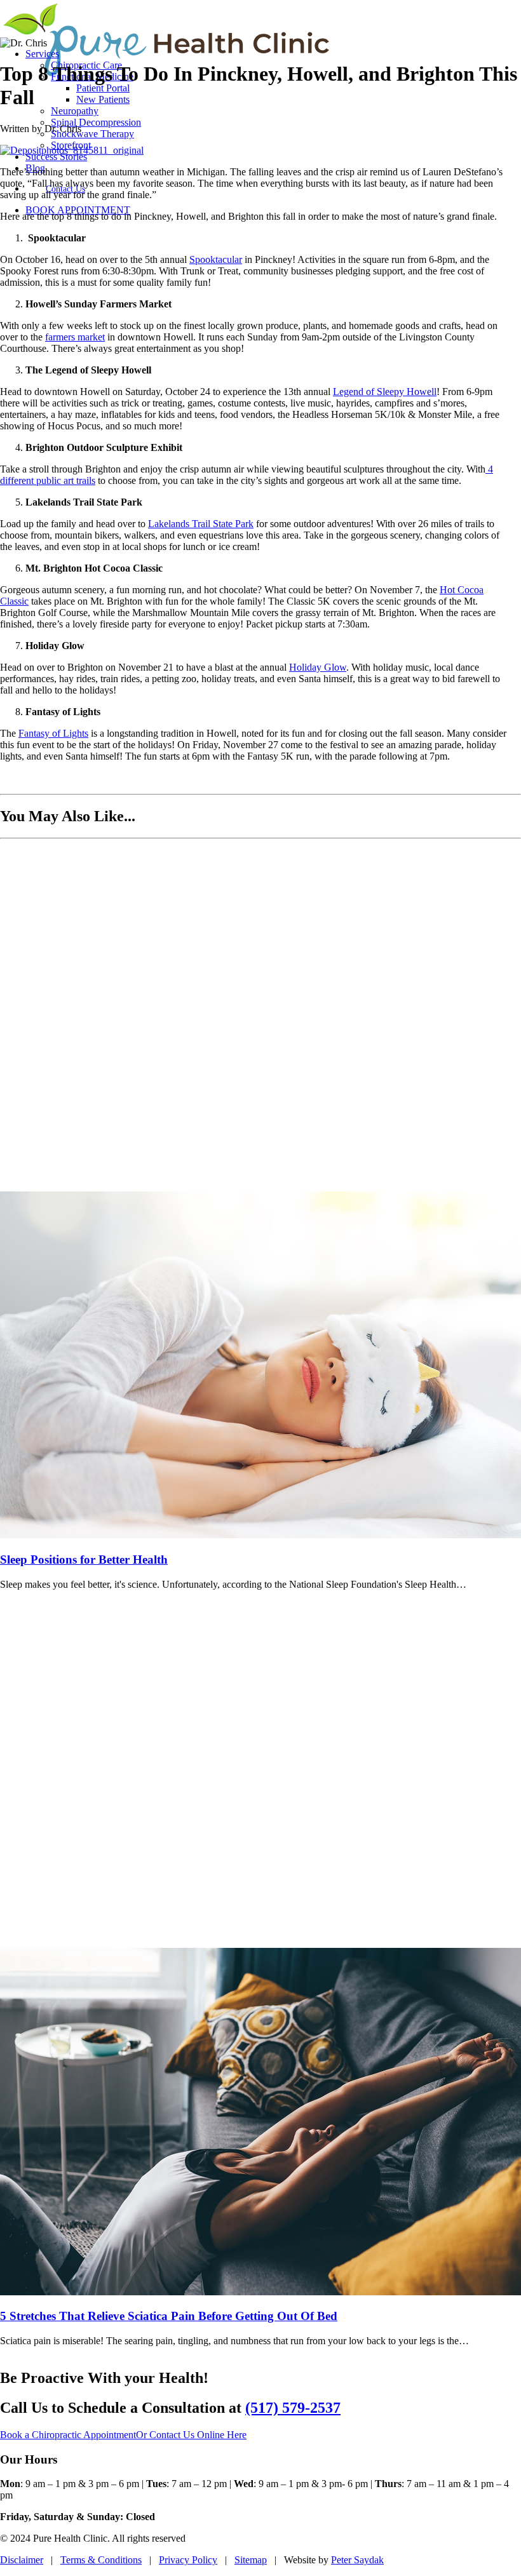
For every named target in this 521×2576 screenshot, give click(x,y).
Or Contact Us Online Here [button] (191, 2435)
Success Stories (56, 157)
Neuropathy (75, 111)
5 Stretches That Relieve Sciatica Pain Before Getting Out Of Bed (169, 2316)
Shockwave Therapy (92, 134)
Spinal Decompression (96, 122)
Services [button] (42, 54)
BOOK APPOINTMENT (78, 210)
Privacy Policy (188, 2560)
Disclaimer (22, 2560)
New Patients (103, 99)
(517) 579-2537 (293, 2408)
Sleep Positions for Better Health (84, 1560)
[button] (260, 1535)
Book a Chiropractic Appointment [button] (68, 2435)
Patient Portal (103, 88)
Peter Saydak (357, 2560)
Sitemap (251, 2560)
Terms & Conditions (101, 2560)
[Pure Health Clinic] (260, 19)
